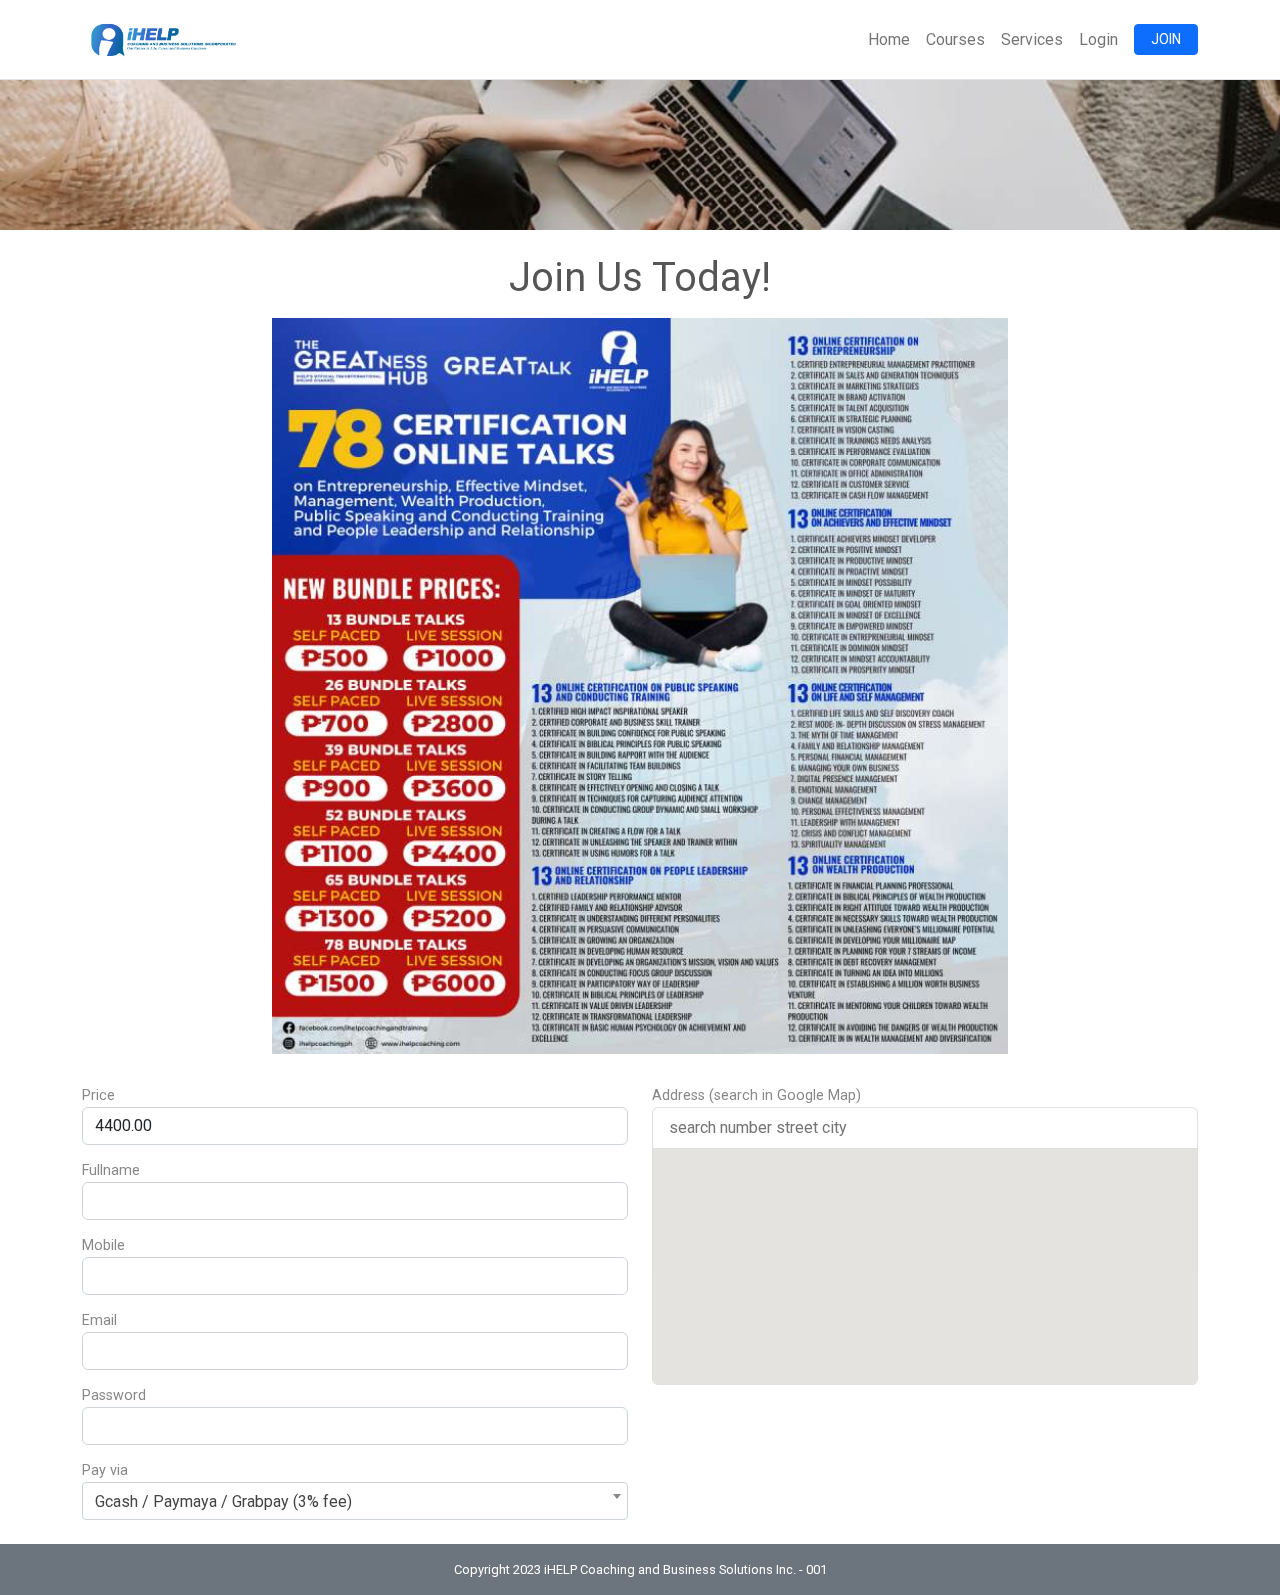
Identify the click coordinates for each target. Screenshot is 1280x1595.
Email (99, 1320)
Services (1032, 39)
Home (889, 39)
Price (98, 1095)
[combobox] (355, 1501)
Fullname (111, 1170)
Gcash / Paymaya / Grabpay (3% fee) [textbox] (223, 1501)
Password (114, 1395)
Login (1098, 39)
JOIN (1166, 39)
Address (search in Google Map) (756, 1095)
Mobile (103, 1245)
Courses (955, 39)
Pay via (105, 1470)
